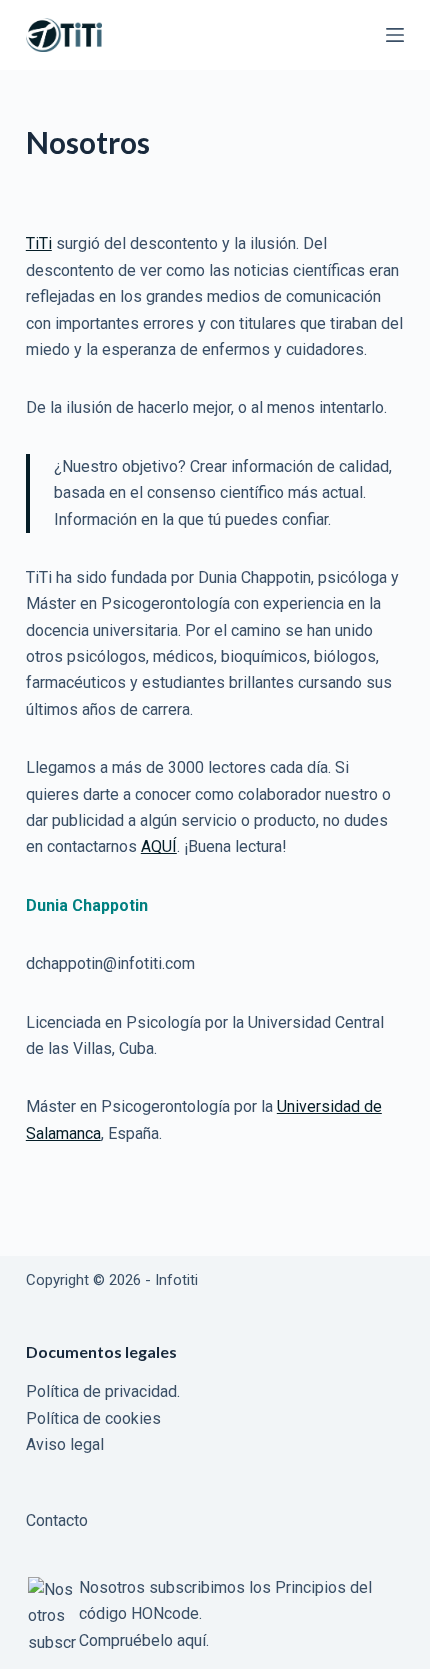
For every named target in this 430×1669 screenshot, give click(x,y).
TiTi (39, 243)
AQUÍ (159, 846)
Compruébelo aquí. (144, 1640)
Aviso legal (65, 1444)
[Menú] (395, 35)
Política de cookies (93, 1418)
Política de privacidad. (103, 1391)
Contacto (57, 1520)
